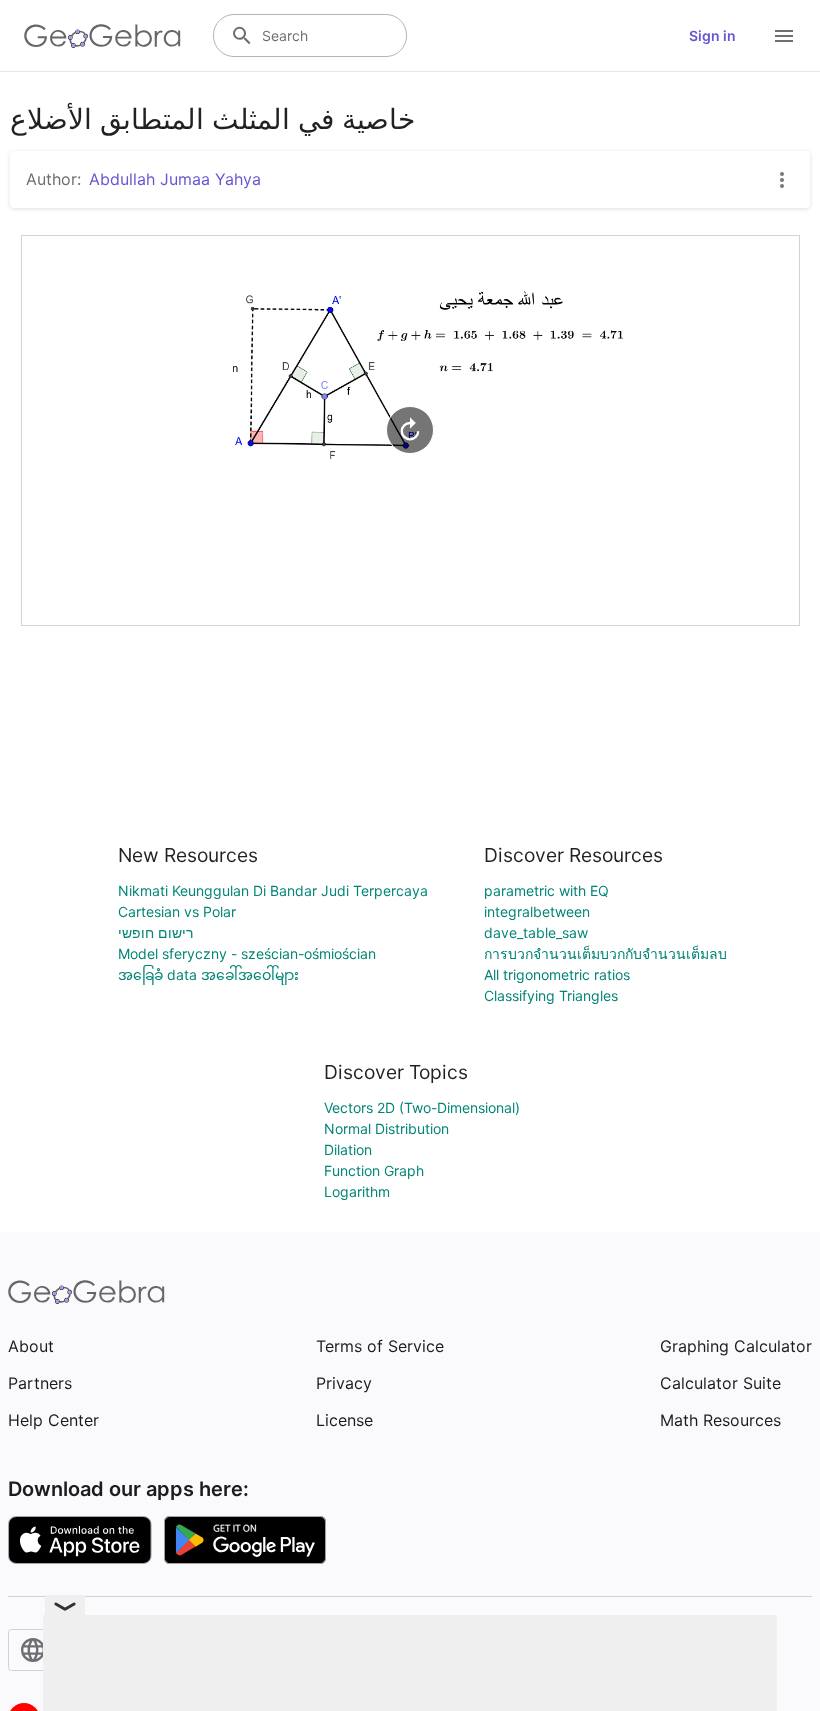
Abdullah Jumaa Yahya (175, 179)
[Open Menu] (784, 36)
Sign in (712, 35)
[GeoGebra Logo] (102, 36)
